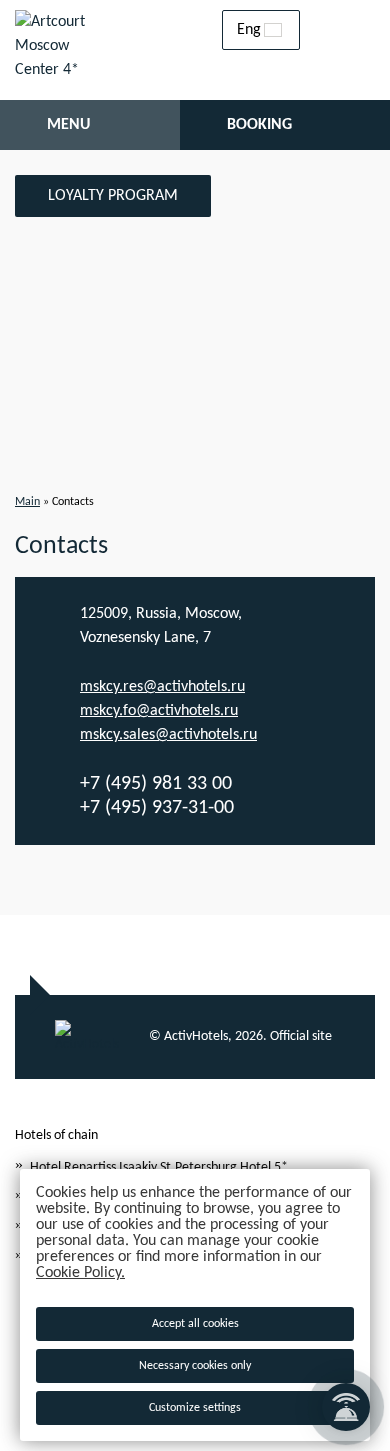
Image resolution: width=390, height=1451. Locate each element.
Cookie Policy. (80, 1273)
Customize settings (195, 1408)
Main (27, 502)
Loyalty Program (113, 196)
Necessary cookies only (195, 1366)
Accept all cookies (195, 1324)
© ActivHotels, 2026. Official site (240, 1036)
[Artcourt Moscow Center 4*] (60, 50)
